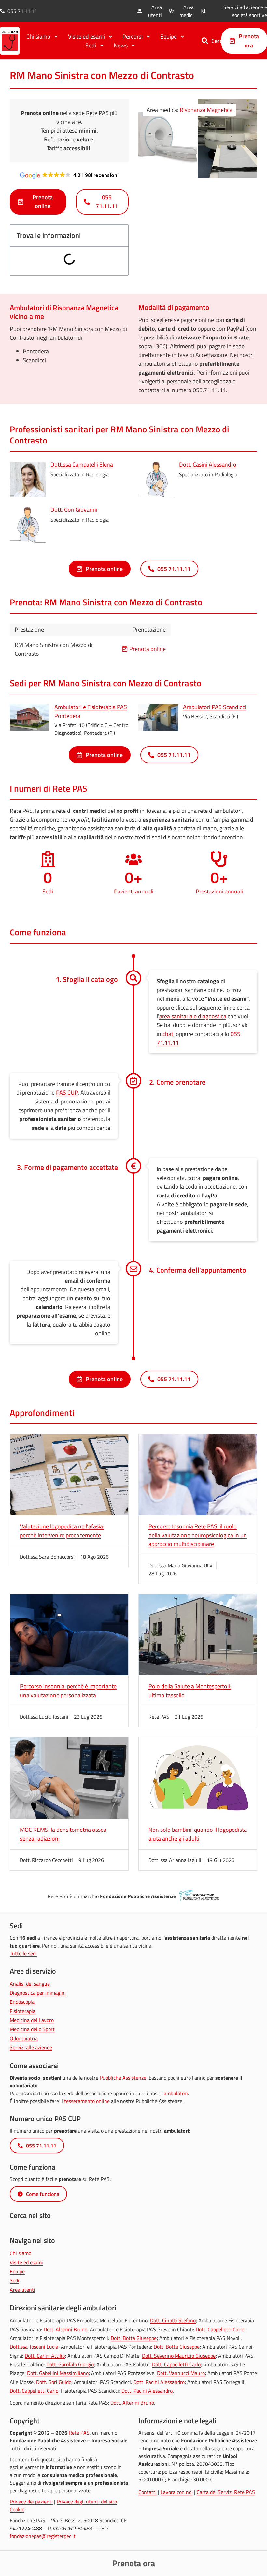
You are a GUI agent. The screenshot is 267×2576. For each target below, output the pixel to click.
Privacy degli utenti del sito (87, 2502)
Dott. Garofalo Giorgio (70, 2364)
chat (168, 1034)
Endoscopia (22, 2002)
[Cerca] (205, 41)
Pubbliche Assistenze (123, 2078)
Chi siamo (21, 2253)
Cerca (218, 41)
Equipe (17, 2271)
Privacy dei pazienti (31, 2502)
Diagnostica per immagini (38, 1993)
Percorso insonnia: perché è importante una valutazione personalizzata (68, 1691)
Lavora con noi (177, 2492)
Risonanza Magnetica (206, 110)
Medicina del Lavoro (32, 2020)
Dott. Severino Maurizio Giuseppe (179, 2356)
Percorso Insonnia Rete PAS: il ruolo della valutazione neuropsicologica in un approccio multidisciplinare (198, 1535)
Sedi (14, 2280)
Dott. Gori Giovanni (74, 510)
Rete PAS (79, 2433)
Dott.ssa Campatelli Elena (82, 464)
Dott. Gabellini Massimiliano (58, 2373)
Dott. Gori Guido (54, 2382)
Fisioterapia (23, 2011)
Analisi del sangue (30, 1984)
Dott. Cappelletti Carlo (220, 2329)
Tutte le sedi (23, 1953)
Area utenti (22, 2290)
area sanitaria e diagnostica (193, 1016)
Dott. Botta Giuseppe (134, 2338)
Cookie (17, 2509)
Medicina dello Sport (32, 2029)
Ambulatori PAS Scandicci (215, 707)
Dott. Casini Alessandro (208, 464)
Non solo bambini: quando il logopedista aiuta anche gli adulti (198, 1834)
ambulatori (176, 2093)
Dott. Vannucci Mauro (181, 2373)
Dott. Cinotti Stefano (173, 2320)
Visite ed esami (26, 2262)
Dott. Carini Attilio (45, 2356)
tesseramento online (87, 2101)
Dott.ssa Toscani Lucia (34, 2347)
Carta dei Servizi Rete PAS (226, 2492)
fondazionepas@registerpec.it (43, 2536)
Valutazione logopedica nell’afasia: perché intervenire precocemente (62, 1531)
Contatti (148, 2492)
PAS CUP (67, 1093)
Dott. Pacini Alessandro (159, 2382)
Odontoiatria (24, 2038)
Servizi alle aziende (31, 2047)
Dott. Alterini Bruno (65, 2329)
